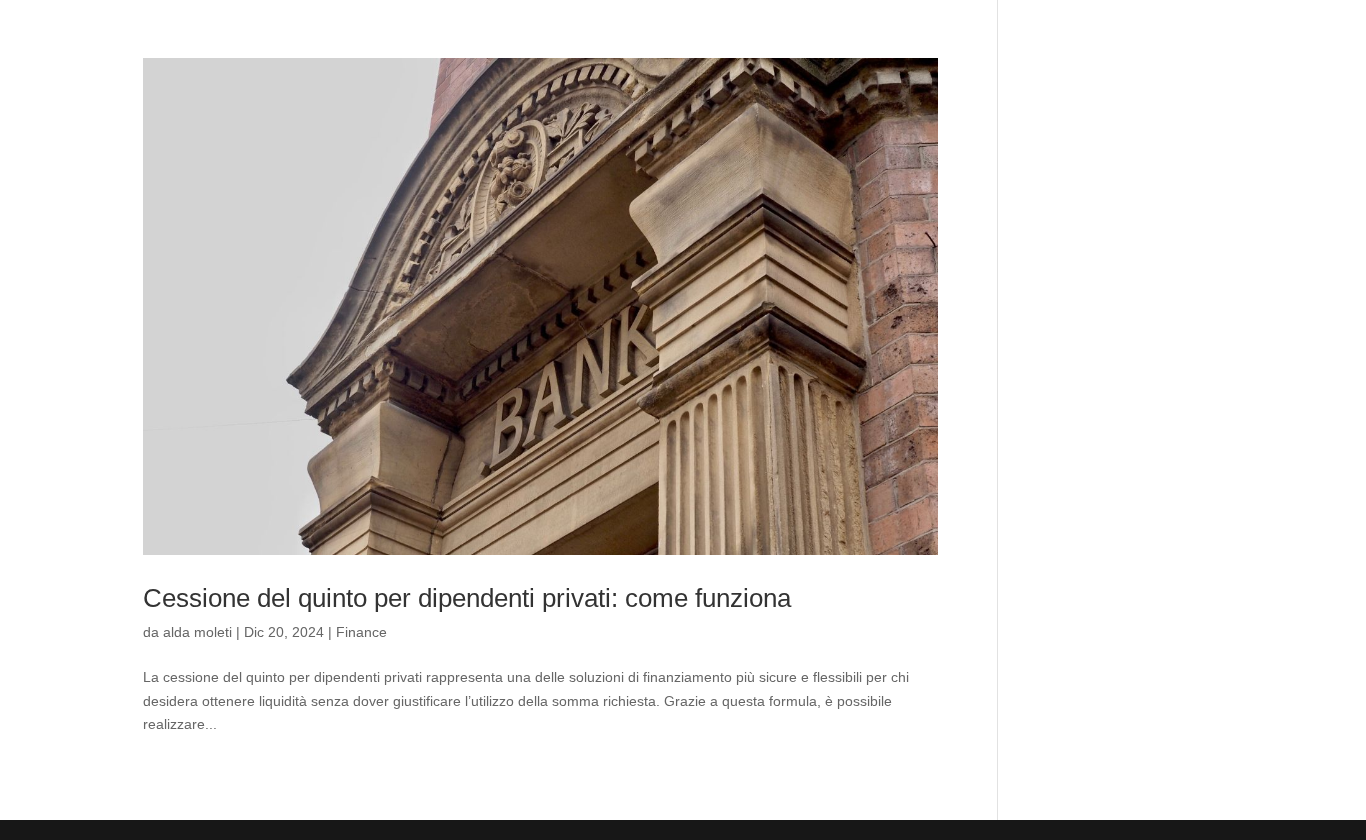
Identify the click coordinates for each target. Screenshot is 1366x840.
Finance (361, 632)
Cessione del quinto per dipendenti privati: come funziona (467, 598)
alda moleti (197, 632)
